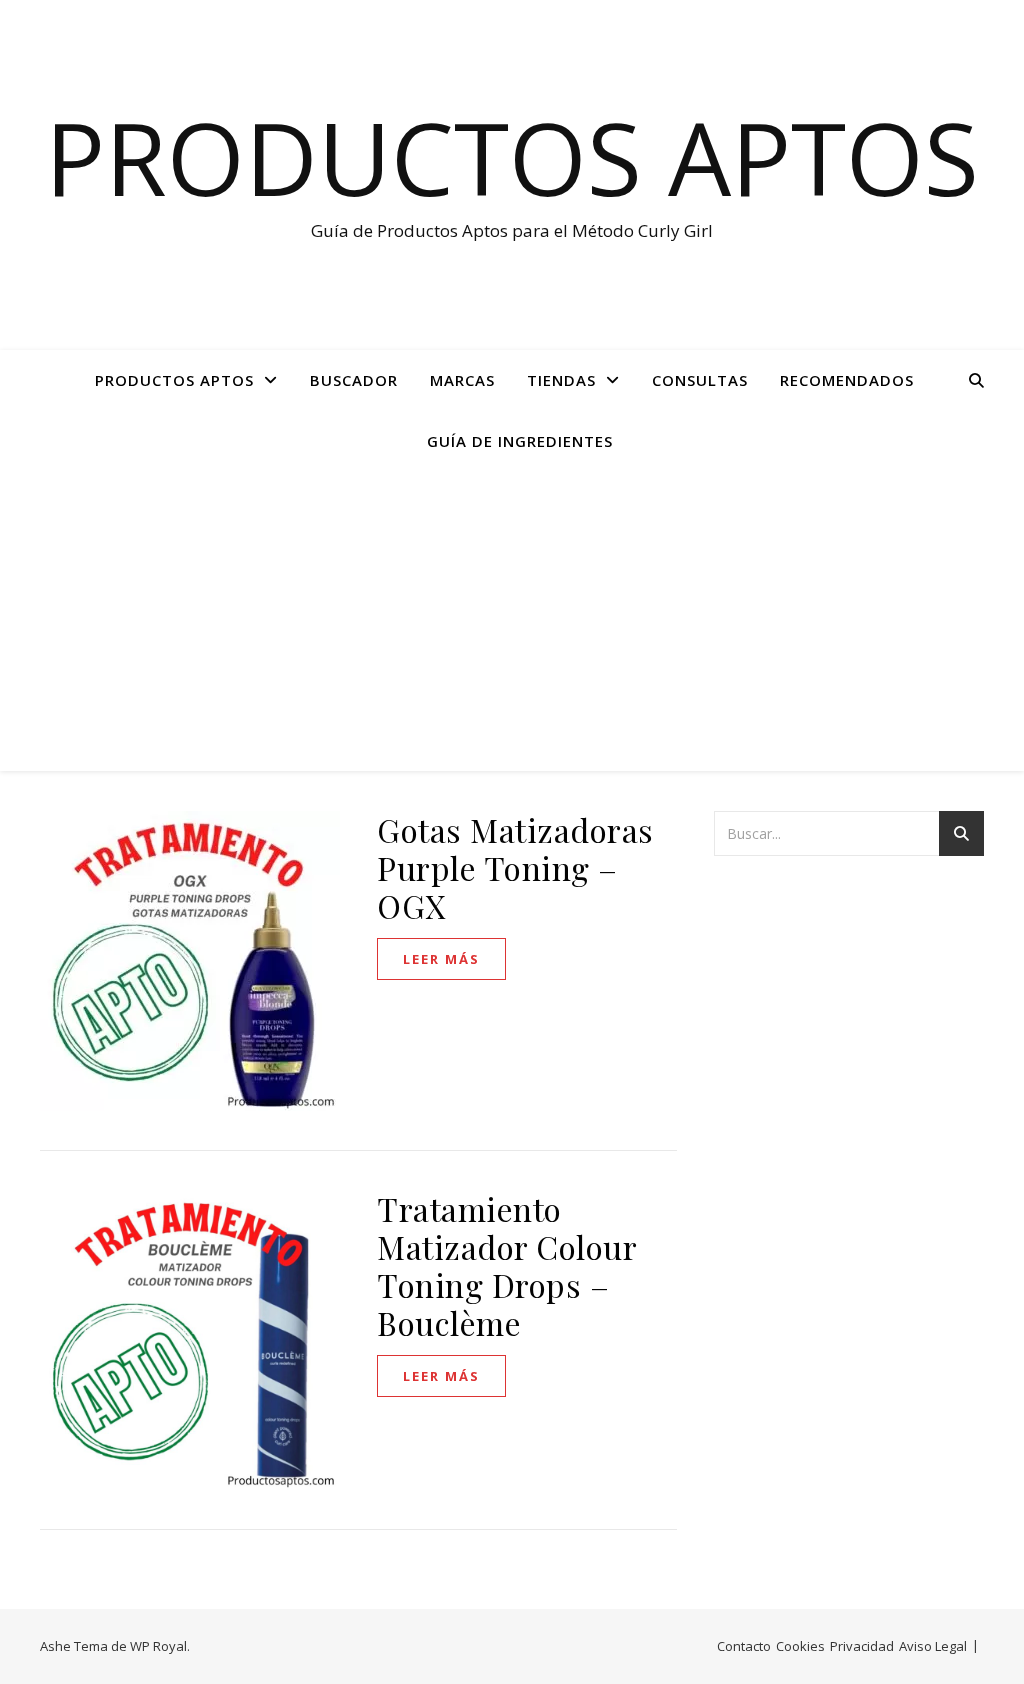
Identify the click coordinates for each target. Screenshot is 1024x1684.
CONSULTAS (700, 380)
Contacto (744, 1646)
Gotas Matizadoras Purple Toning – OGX (515, 867)
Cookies (800, 1646)
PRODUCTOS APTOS (174, 380)
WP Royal (158, 1646)
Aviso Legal (933, 1646)
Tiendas (561, 380)
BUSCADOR (354, 380)
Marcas (462, 380)
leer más (441, 959)
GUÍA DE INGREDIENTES (520, 441)
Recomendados (847, 380)
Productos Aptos (512, 157)
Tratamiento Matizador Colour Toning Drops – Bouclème (506, 1265)
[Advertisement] (512, 621)
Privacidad (862, 1646)
